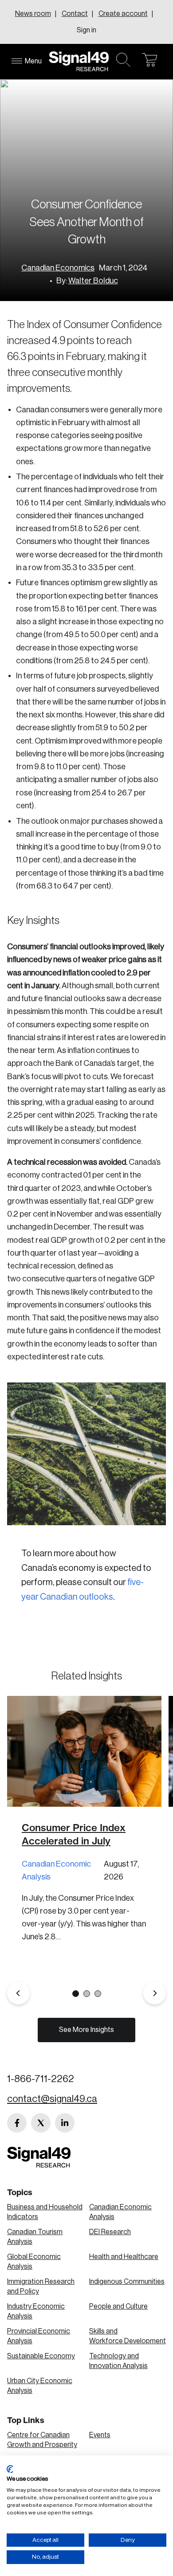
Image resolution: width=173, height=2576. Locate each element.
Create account (123, 14)
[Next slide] (155, 1993)
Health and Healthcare (124, 2257)
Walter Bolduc (93, 281)
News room (33, 14)
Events (100, 2435)
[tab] (76, 1994)
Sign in (86, 30)
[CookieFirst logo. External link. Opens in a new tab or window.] (10, 2469)
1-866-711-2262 (41, 2079)
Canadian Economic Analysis (56, 1870)
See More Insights (86, 2030)
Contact (75, 14)
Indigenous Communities (127, 2282)
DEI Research (110, 2232)
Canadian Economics (58, 268)
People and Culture (118, 2306)
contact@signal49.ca (52, 2099)
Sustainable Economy (41, 2356)
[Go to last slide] (18, 1993)
